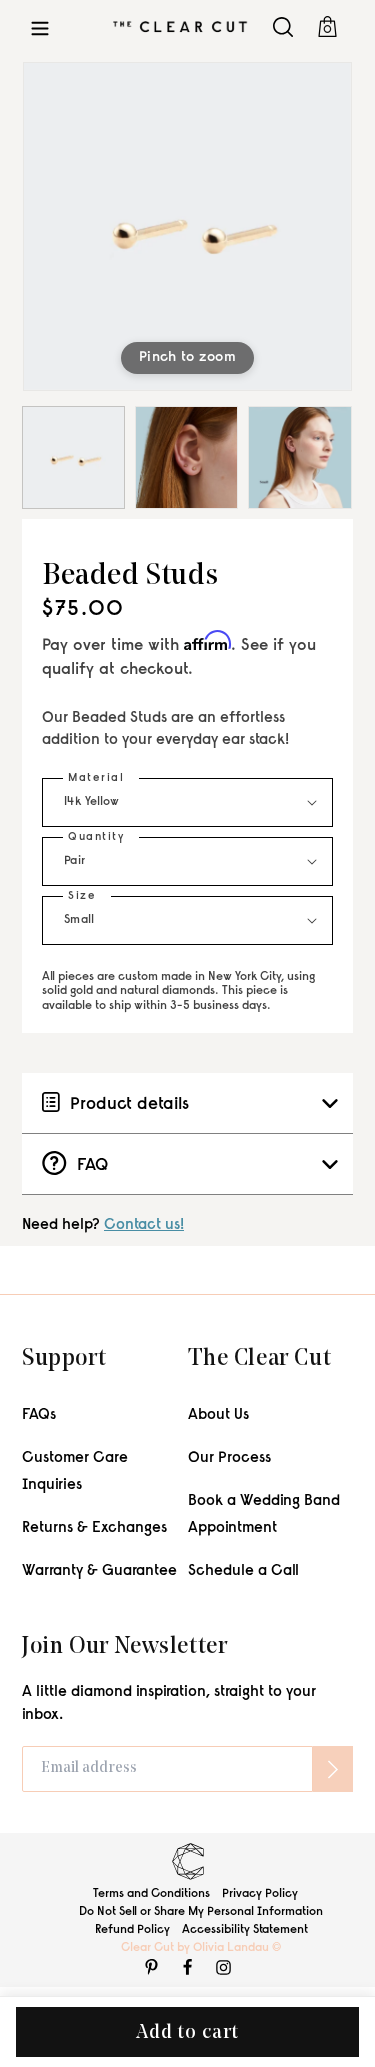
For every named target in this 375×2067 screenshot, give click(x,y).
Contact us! (144, 1225)
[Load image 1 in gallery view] (73, 457)
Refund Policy (132, 1930)
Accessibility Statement (245, 1930)
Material (96, 778)
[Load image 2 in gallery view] (186, 457)
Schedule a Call (243, 1571)
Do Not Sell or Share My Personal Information (201, 1912)
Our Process (229, 1458)
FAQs (39, 1415)
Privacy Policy (260, 1894)
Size (82, 896)
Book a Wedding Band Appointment (264, 1515)
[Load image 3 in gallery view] (299, 457)
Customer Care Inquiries (75, 1472)
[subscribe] (333, 1769)
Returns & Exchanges (94, 1528)
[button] (40, 26)
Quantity (96, 837)
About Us (218, 1415)
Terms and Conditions (151, 1894)
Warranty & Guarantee (99, 1571)
